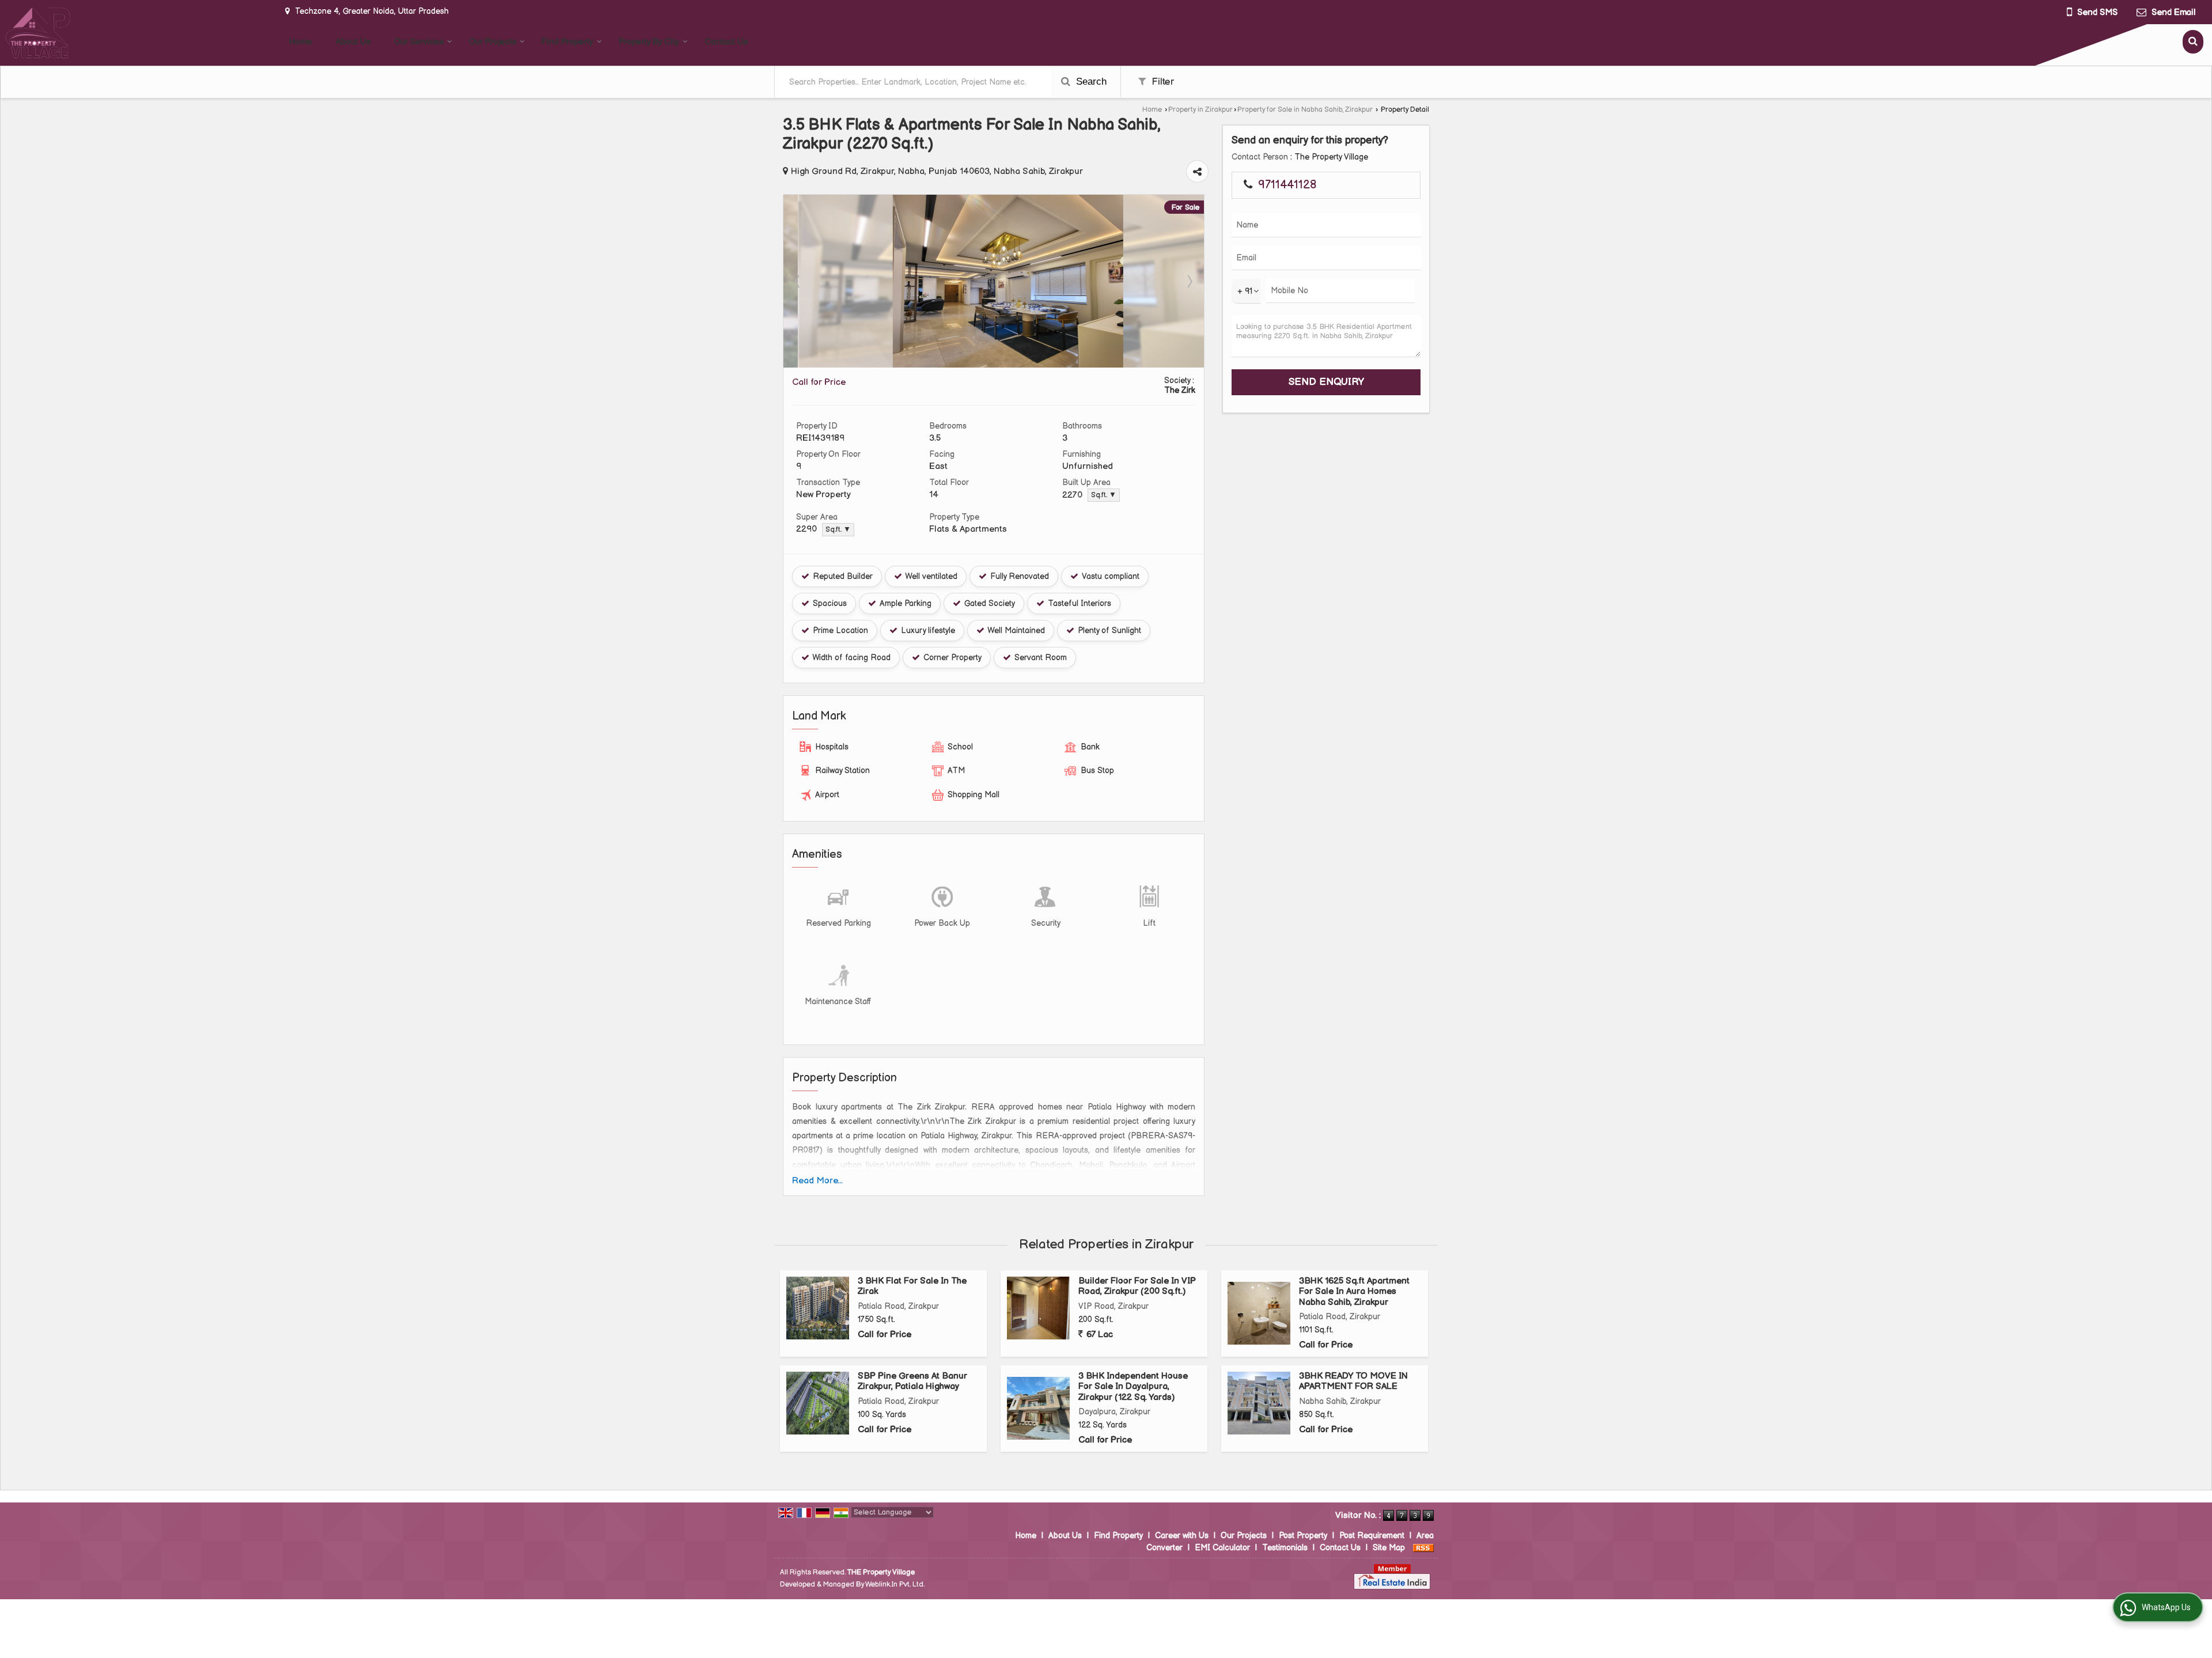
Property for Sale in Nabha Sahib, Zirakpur (1305, 110)
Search (1090, 82)
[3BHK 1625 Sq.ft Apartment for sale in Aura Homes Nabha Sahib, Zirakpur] (1259, 1313)
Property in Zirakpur (1200, 110)
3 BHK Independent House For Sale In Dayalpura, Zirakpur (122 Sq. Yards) (1133, 1387)
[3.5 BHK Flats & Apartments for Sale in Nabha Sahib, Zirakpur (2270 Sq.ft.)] (994, 365)
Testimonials (1285, 1548)
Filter (1161, 82)
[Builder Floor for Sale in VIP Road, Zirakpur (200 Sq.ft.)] (1038, 1308)
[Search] (2193, 42)
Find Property (567, 42)
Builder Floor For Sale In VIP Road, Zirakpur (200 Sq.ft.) (1137, 1286)
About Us (353, 42)
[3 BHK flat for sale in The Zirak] (818, 1308)
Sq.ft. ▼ (1104, 495)
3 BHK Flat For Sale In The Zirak (912, 1286)
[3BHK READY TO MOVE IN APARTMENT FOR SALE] (1259, 1403)
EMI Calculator (1222, 1548)
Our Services (419, 42)
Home (300, 42)
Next (1189, 281)
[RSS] (1423, 1548)
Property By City (649, 42)
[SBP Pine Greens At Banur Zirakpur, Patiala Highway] (818, 1403)
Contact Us (726, 42)
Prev (798, 281)
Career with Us (1182, 1536)
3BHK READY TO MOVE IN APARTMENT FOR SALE (1353, 1381)
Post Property (1303, 1536)
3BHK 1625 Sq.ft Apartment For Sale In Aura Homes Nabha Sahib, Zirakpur (1354, 1292)
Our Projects (493, 42)
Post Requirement (1372, 1536)
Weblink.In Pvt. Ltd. (895, 1585)
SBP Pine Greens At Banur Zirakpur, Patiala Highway (912, 1381)
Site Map (1389, 1548)
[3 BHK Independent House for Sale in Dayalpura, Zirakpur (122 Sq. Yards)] (1038, 1408)
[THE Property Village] (38, 33)
